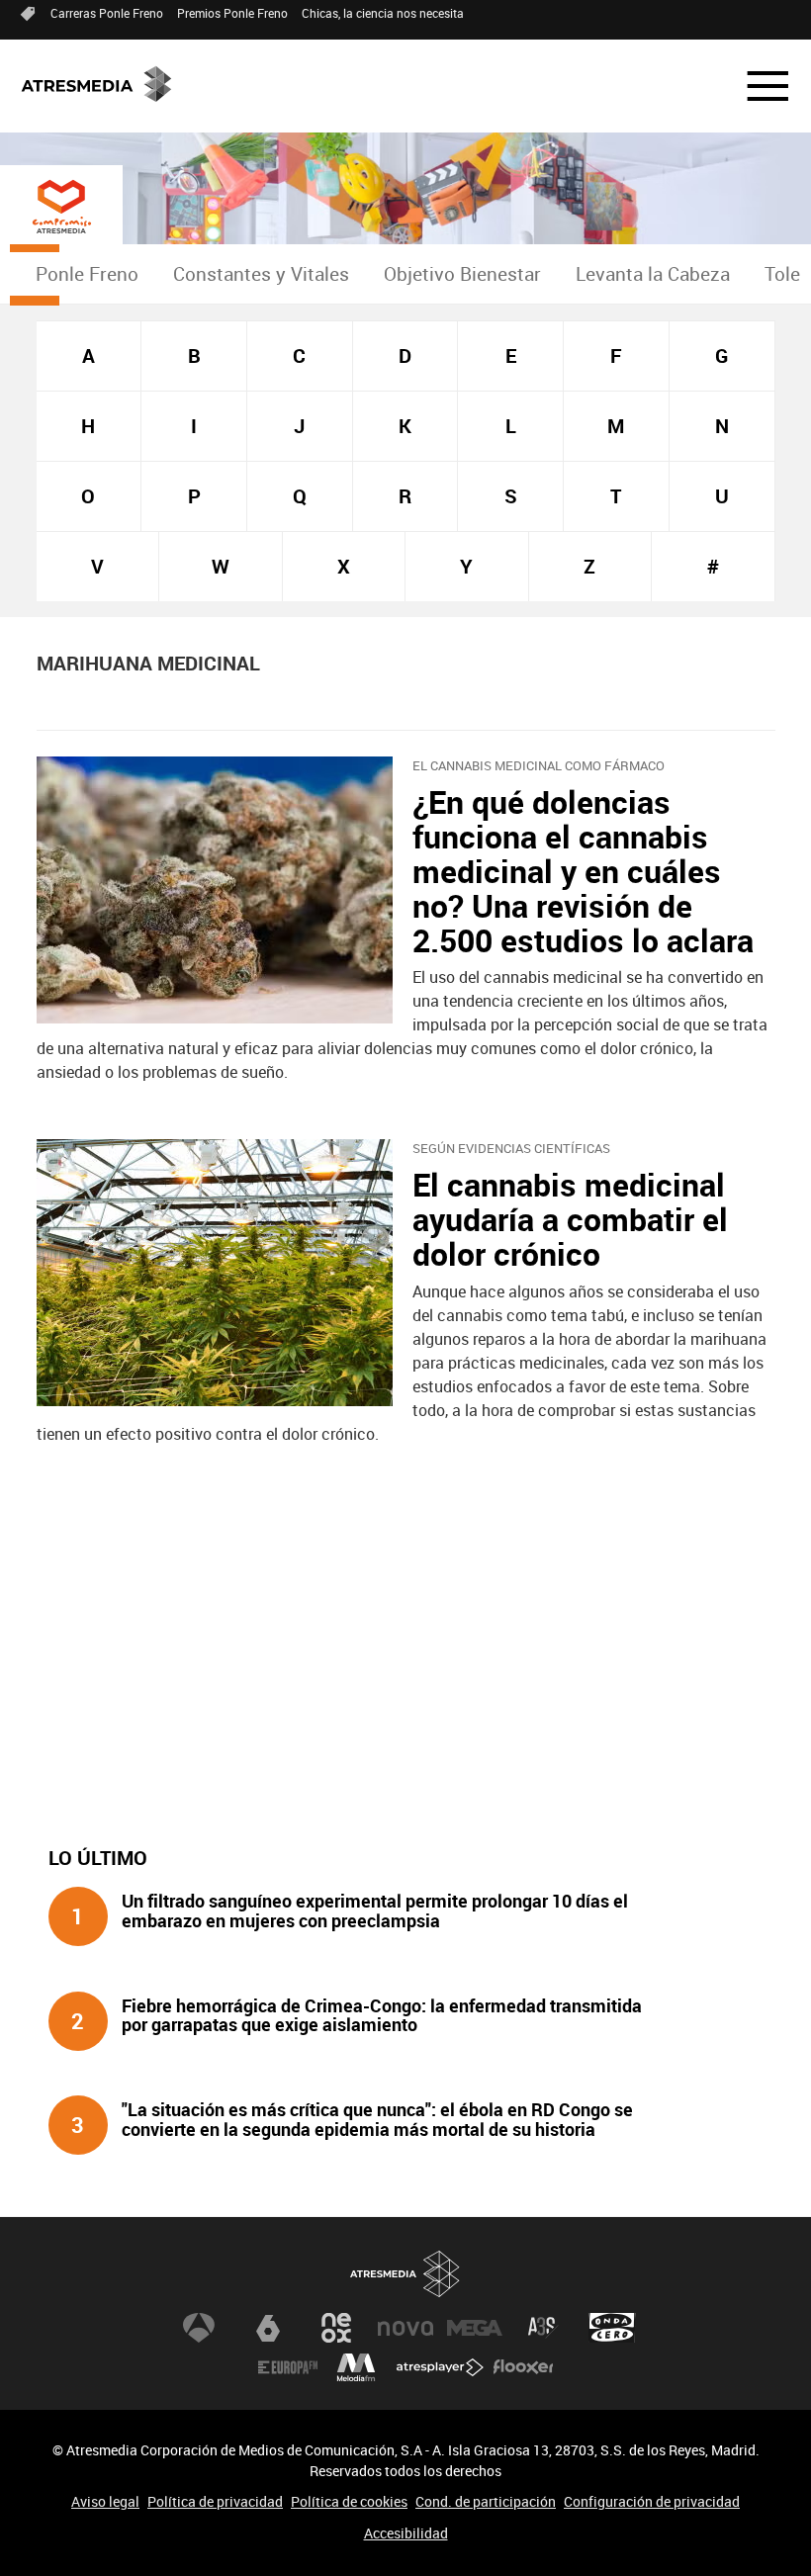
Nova (405, 2328)
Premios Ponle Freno (232, 13)
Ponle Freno (87, 274)
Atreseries (543, 2328)
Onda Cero (612, 2328)
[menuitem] (87, 274)
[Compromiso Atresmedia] (61, 207)
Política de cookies (349, 2501)
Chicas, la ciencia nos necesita (383, 13)
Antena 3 (199, 2328)
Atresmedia (405, 2274)
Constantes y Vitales (261, 274)
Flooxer (523, 2367)
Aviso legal (105, 2501)
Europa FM (288, 2367)
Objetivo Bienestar (462, 274)
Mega (475, 2328)
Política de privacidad (215, 2501)
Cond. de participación (486, 2501)
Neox (336, 2328)
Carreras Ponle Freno (107, 13)
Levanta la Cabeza (653, 274)
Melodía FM (356, 2367)
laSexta (268, 2328)
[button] (756, 86)
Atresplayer (440, 2367)
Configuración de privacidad (652, 2501)
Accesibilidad (406, 2533)
